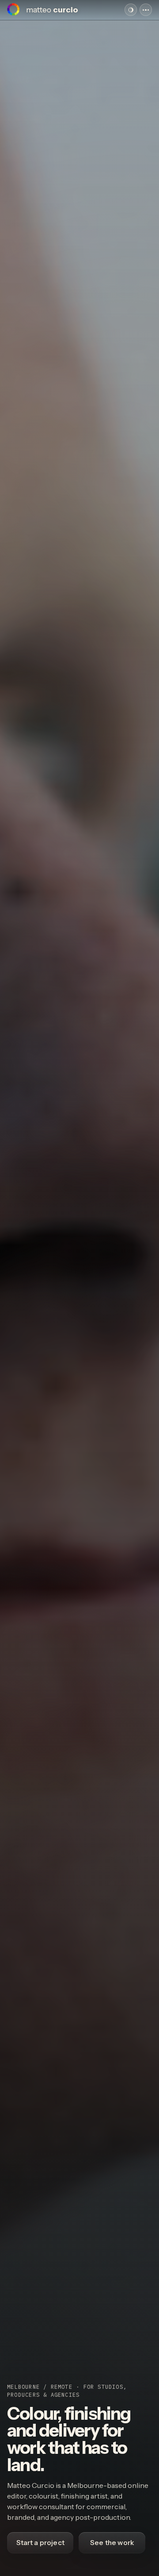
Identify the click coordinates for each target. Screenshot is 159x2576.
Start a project (40, 2543)
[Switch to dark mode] (131, 10)
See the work (112, 2543)
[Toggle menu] (146, 10)
